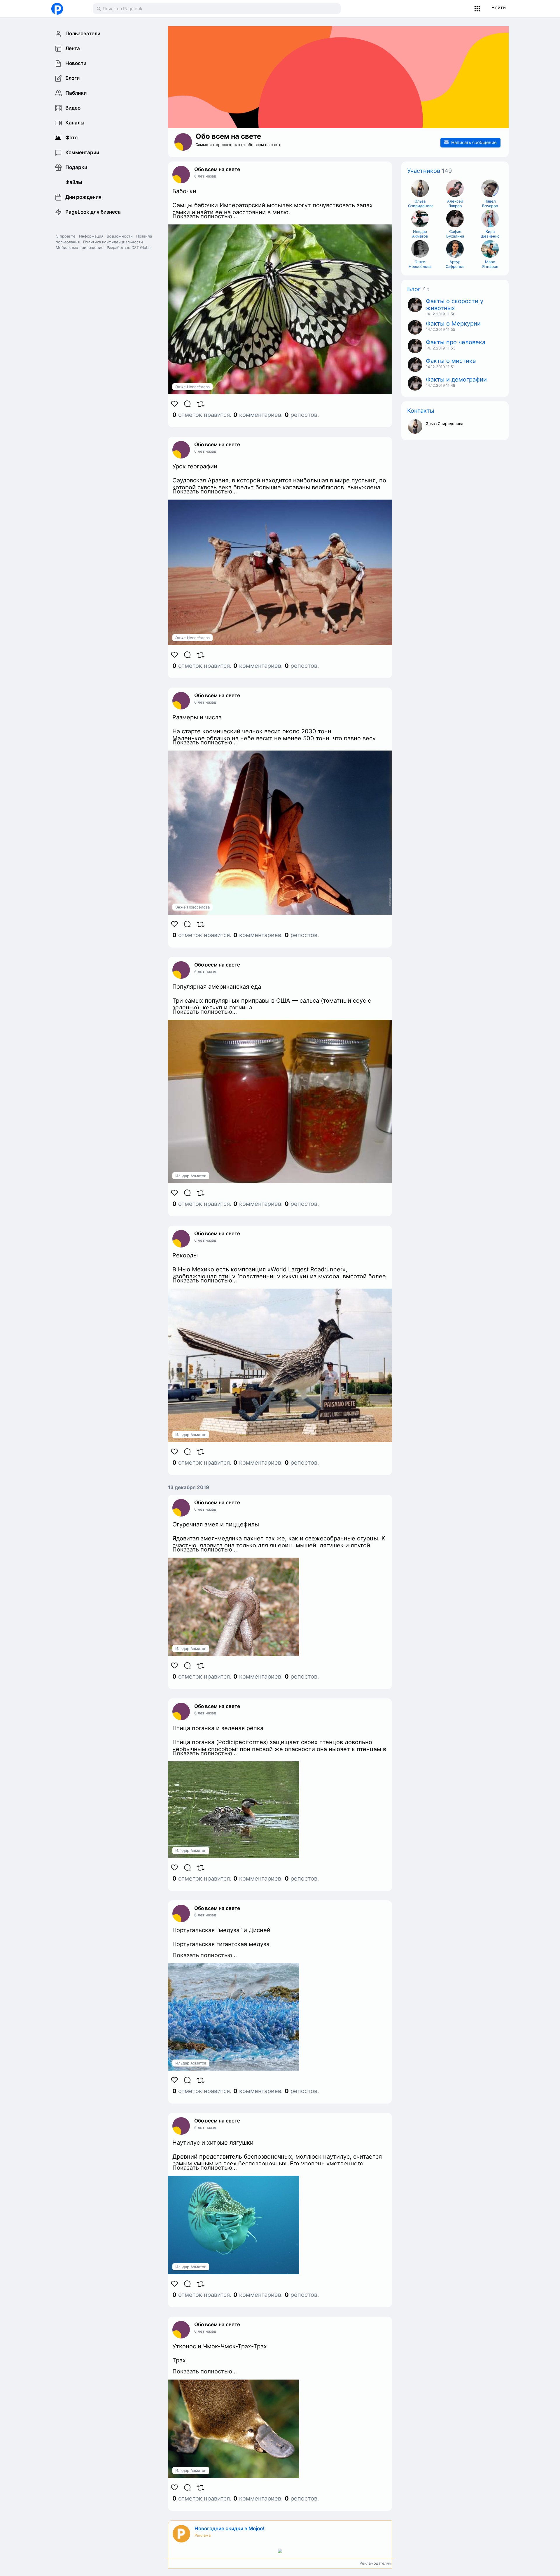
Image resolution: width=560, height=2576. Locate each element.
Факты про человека (456, 342)
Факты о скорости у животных (455, 305)
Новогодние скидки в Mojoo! (229, 2528)
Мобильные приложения (79, 247)
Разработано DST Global (129, 247)
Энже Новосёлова (192, 387)
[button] (477, 9)
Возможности (120, 236)
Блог (414, 289)
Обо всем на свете (217, 169)
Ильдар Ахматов (191, 1176)
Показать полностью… (205, 216)
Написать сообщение (473, 142)
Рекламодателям (376, 2563)
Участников (424, 171)
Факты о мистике (451, 361)
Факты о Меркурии (453, 324)
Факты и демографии (456, 379)
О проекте (66, 236)
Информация (91, 236)
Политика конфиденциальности (113, 242)
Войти (499, 8)
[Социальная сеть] (66, 9)
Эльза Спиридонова (444, 424)
